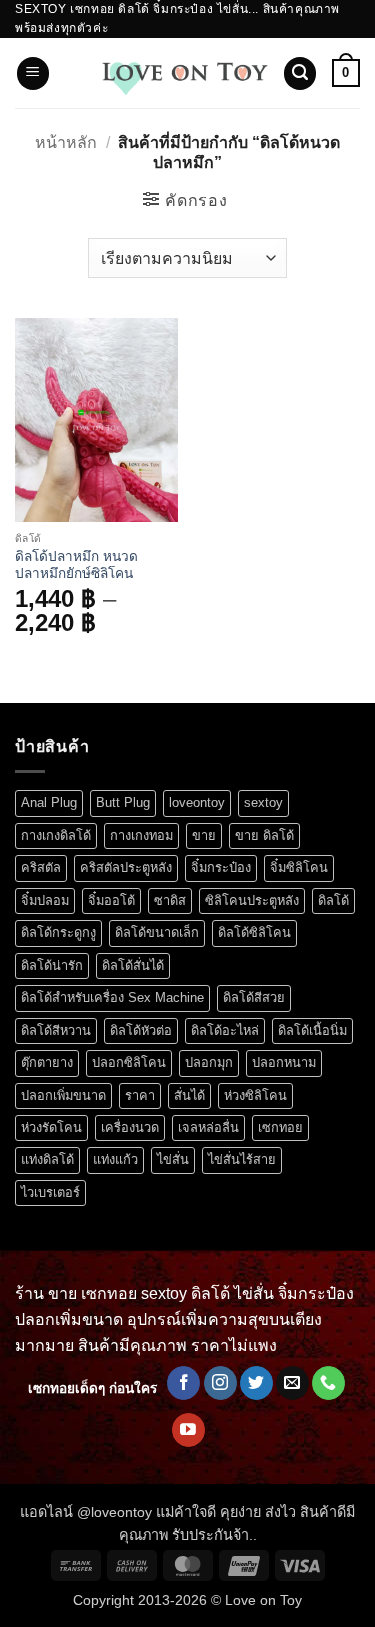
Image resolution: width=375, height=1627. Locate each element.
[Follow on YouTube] (188, 1430)
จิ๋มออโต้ (111, 900)
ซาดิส (170, 900)
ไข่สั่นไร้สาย (242, 1159)
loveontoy (197, 802)
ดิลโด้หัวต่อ (141, 1030)
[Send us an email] (292, 1383)
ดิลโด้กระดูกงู (58, 932)
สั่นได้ (189, 1095)
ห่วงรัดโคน (51, 1127)
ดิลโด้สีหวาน (56, 1030)
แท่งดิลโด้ (47, 1159)
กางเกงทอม (141, 835)
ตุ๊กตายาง (47, 1062)
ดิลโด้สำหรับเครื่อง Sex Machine (112, 997)
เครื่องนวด (130, 1127)
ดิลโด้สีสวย (254, 997)
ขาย (204, 835)
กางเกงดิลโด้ (56, 835)
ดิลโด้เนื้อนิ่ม (312, 1030)
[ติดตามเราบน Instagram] (220, 1383)
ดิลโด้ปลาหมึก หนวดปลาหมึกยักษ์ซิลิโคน (76, 565)
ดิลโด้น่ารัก (52, 965)
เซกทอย (280, 1127)
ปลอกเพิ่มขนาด (63, 1095)
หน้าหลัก (66, 142)
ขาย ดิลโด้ (264, 835)
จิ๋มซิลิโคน (299, 867)
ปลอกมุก (209, 1062)
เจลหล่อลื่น (208, 1127)
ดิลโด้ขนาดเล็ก (157, 932)
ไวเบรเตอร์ (50, 1192)
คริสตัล (41, 867)
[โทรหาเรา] (328, 1383)
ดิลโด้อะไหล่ (225, 1030)
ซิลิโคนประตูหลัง (252, 900)
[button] (33, 73)
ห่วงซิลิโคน (255, 1095)
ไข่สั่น (173, 1159)
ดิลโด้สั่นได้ (133, 965)
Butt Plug (123, 802)
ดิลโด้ (333, 900)
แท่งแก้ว (115, 1159)
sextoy (263, 802)
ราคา (140, 1095)
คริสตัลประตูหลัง (126, 867)
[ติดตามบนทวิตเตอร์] (256, 1383)
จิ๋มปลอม (45, 900)
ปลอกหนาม (284, 1062)
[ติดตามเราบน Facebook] (183, 1383)
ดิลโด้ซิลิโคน (254, 932)
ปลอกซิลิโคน (129, 1062)
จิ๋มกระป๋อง (221, 867)
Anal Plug (49, 802)
